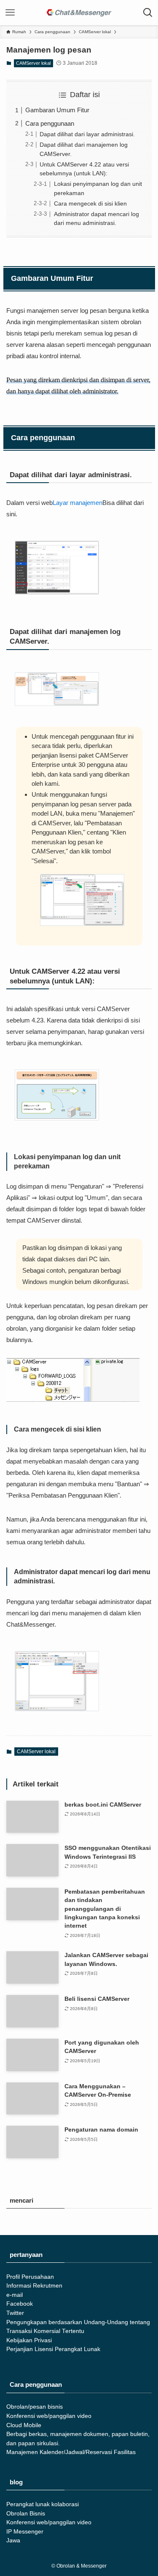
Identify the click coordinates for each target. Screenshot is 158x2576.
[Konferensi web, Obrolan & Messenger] (79, 13)
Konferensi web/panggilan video (49, 2416)
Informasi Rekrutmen (34, 2286)
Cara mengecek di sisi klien (90, 204)
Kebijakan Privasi (29, 2340)
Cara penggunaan (50, 123)
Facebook (20, 2304)
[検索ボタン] (148, 13)
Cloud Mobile (24, 2425)
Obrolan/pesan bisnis (35, 2407)
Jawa (13, 2540)
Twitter (15, 2313)
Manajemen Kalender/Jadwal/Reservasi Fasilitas (71, 2452)
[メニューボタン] (10, 13)
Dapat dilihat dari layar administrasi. (87, 134)
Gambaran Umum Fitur (57, 110)
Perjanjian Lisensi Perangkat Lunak (53, 2349)
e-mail (15, 2295)
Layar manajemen (78, 503)
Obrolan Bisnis (26, 2514)
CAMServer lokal (33, 63)
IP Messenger (25, 2532)
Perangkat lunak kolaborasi (43, 2504)
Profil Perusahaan (30, 2277)
